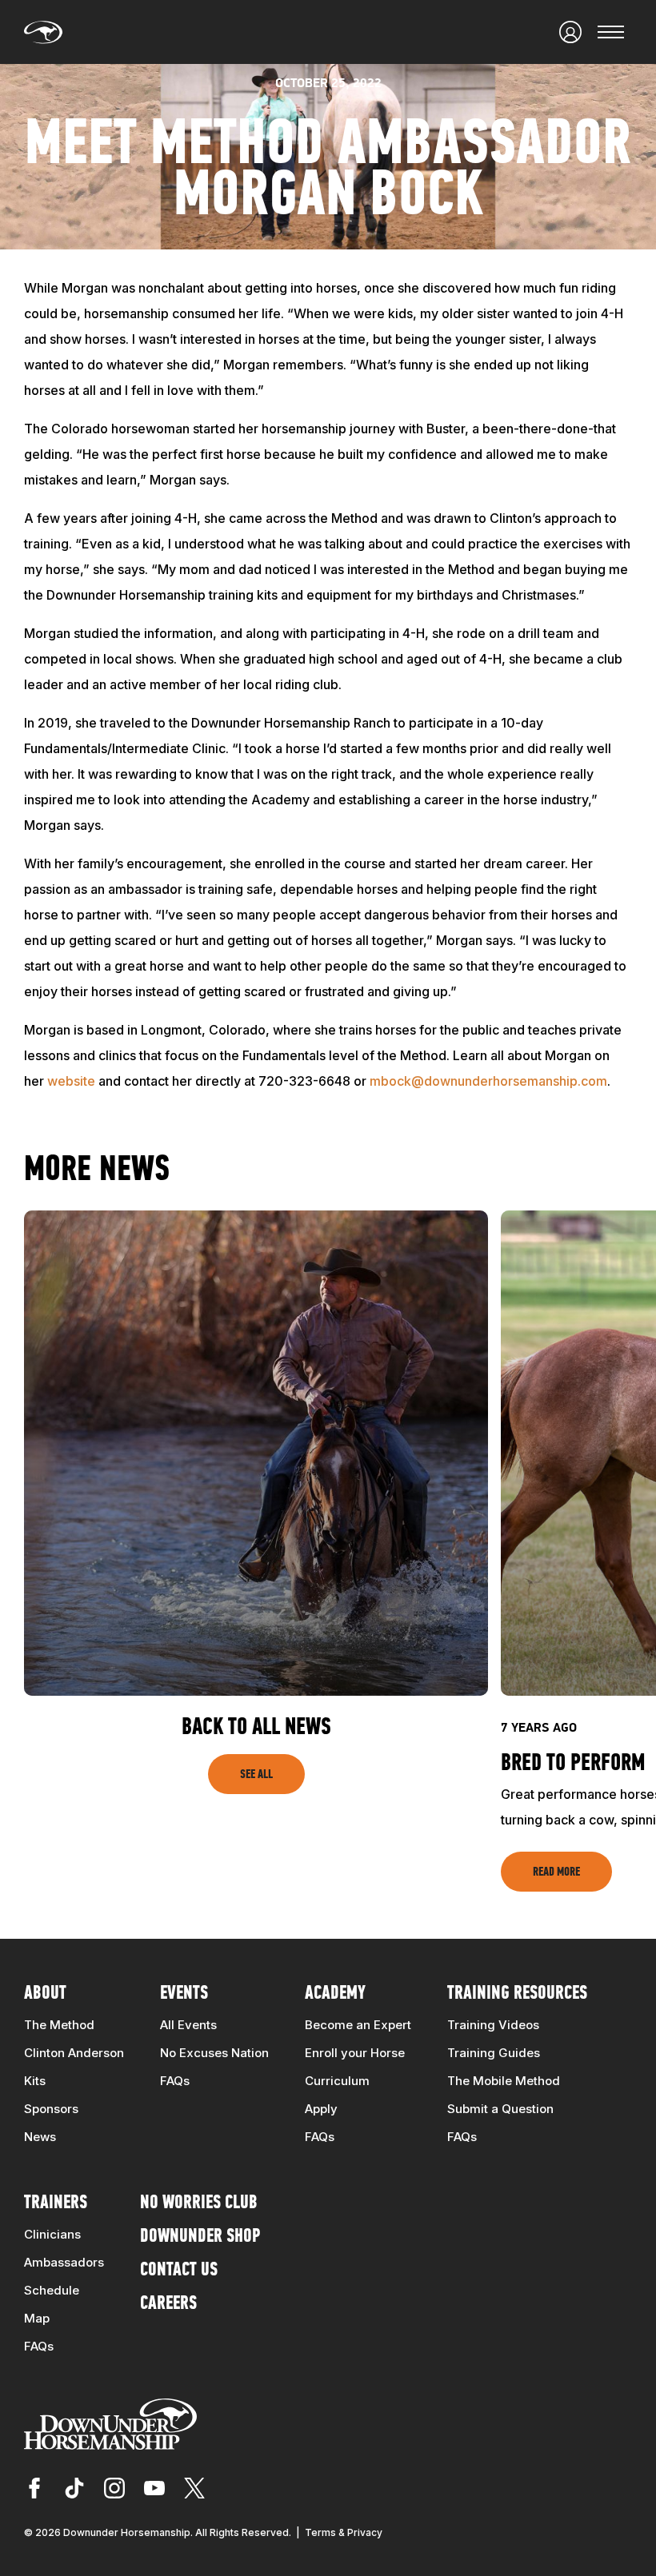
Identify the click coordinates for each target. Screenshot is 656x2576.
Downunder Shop (200, 2237)
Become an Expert (358, 2025)
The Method (59, 2025)
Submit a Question (500, 2109)
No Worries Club (199, 2203)
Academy (335, 1994)
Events (184, 1994)
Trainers (56, 2203)
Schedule (52, 2290)
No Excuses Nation (214, 2053)
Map (37, 2318)
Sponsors (51, 2109)
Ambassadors (64, 2262)
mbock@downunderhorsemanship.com (488, 1081)
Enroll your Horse (355, 2053)
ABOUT (45, 1994)
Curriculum (337, 2081)
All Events (188, 2025)
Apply (321, 2109)
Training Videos (493, 2025)
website (71, 1081)
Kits (35, 2081)
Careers (168, 2304)
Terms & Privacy (344, 2532)
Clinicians (52, 2234)
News (40, 2137)
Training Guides (494, 2053)
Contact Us (179, 2271)
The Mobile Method (504, 2081)
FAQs (175, 2081)
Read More (556, 1872)
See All (256, 1775)
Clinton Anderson (74, 2053)
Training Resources (517, 1994)
